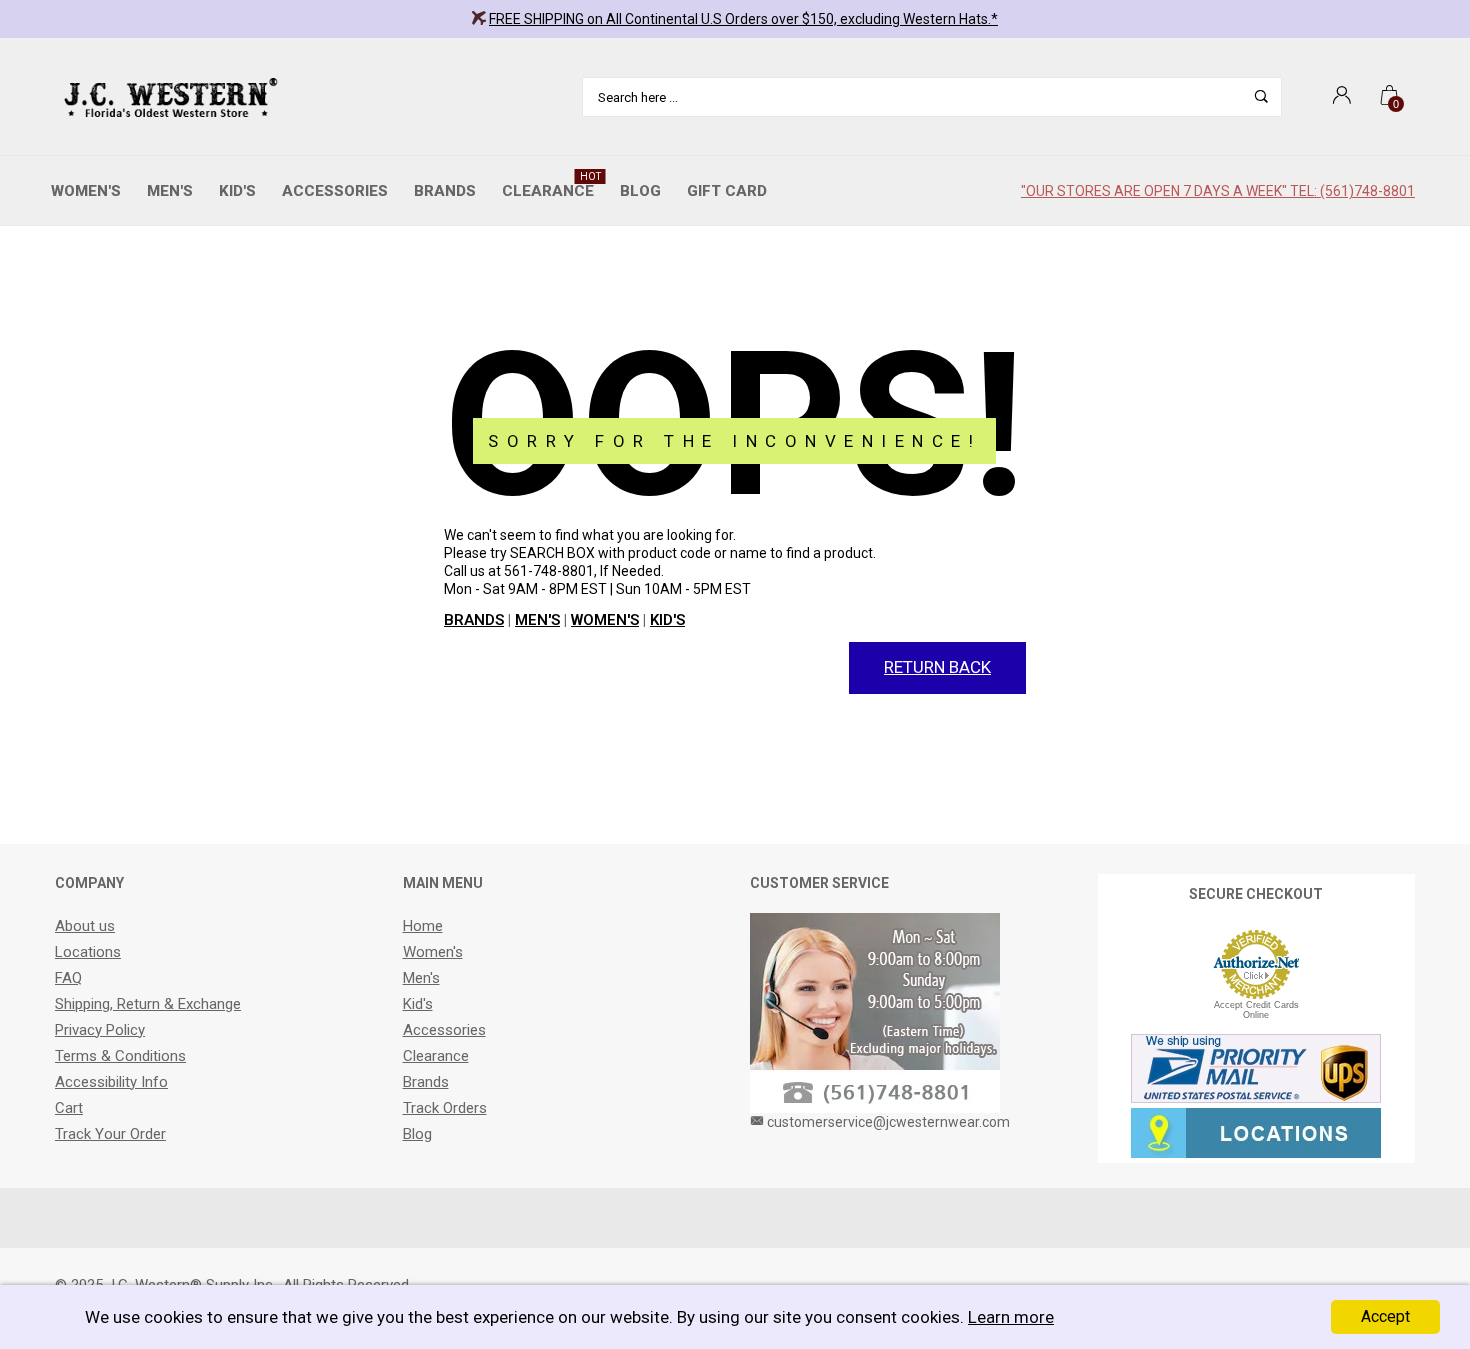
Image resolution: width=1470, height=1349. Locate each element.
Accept (1385, 1316)
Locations (88, 952)
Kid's (237, 191)
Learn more (1011, 1317)
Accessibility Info (111, 1082)
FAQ (68, 978)
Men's (170, 191)
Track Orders (445, 1108)
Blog (640, 191)
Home (423, 926)
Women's (86, 191)
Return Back (937, 667)
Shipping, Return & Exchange (148, 1004)
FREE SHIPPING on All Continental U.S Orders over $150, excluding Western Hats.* (743, 19)
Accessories (335, 191)
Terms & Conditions (120, 1056)
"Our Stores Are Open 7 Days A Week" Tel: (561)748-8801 (1218, 191)
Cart (69, 1108)
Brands (445, 191)
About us (85, 926)
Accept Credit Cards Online (1256, 1010)
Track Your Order (110, 1134)
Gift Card (727, 191)
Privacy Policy (100, 1030)
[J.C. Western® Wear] (167, 97)
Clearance (551, 185)
